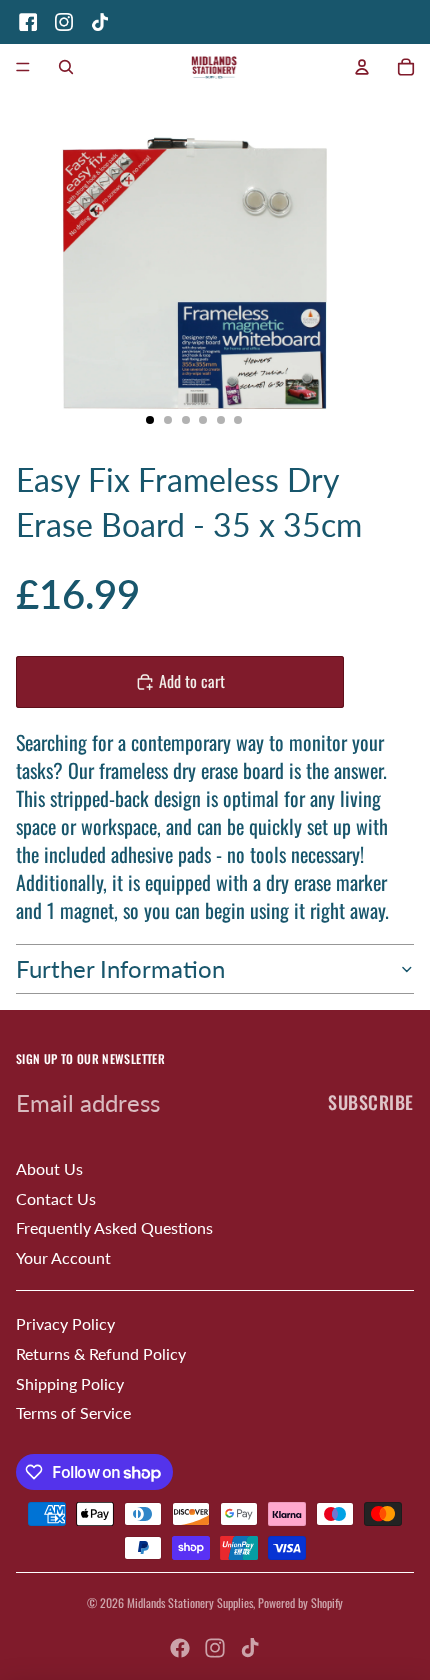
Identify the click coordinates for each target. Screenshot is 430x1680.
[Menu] (23, 67)
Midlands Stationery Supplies (190, 1602)
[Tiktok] (250, 1648)
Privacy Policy (65, 1323)
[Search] (66, 67)
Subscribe (371, 1102)
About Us (49, 1168)
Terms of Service (73, 1412)
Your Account (63, 1257)
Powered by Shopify (300, 1602)
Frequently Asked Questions (114, 1227)
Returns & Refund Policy (101, 1353)
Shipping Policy (70, 1383)
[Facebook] (28, 22)
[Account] (362, 67)
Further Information (120, 968)
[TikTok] (100, 22)
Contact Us (56, 1198)
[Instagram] (64, 22)
